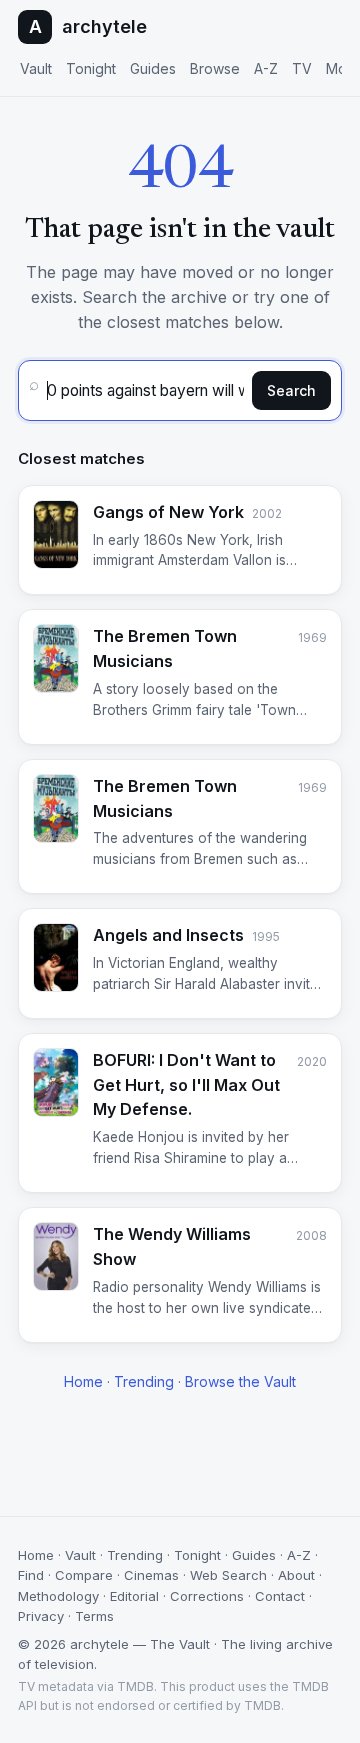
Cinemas (151, 1575)
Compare (84, 1575)
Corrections (207, 1596)
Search (291, 390)
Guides (153, 68)
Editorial (134, 1596)
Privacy (41, 1616)
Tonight (91, 68)
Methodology (58, 1596)
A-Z (266, 68)
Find (31, 1575)
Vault (36, 68)
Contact (280, 1596)
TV (302, 68)
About (296, 1575)
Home (83, 1381)
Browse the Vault (240, 1381)
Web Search (228, 1575)
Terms (94, 1616)
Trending (144, 1381)
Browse (215, 68)
